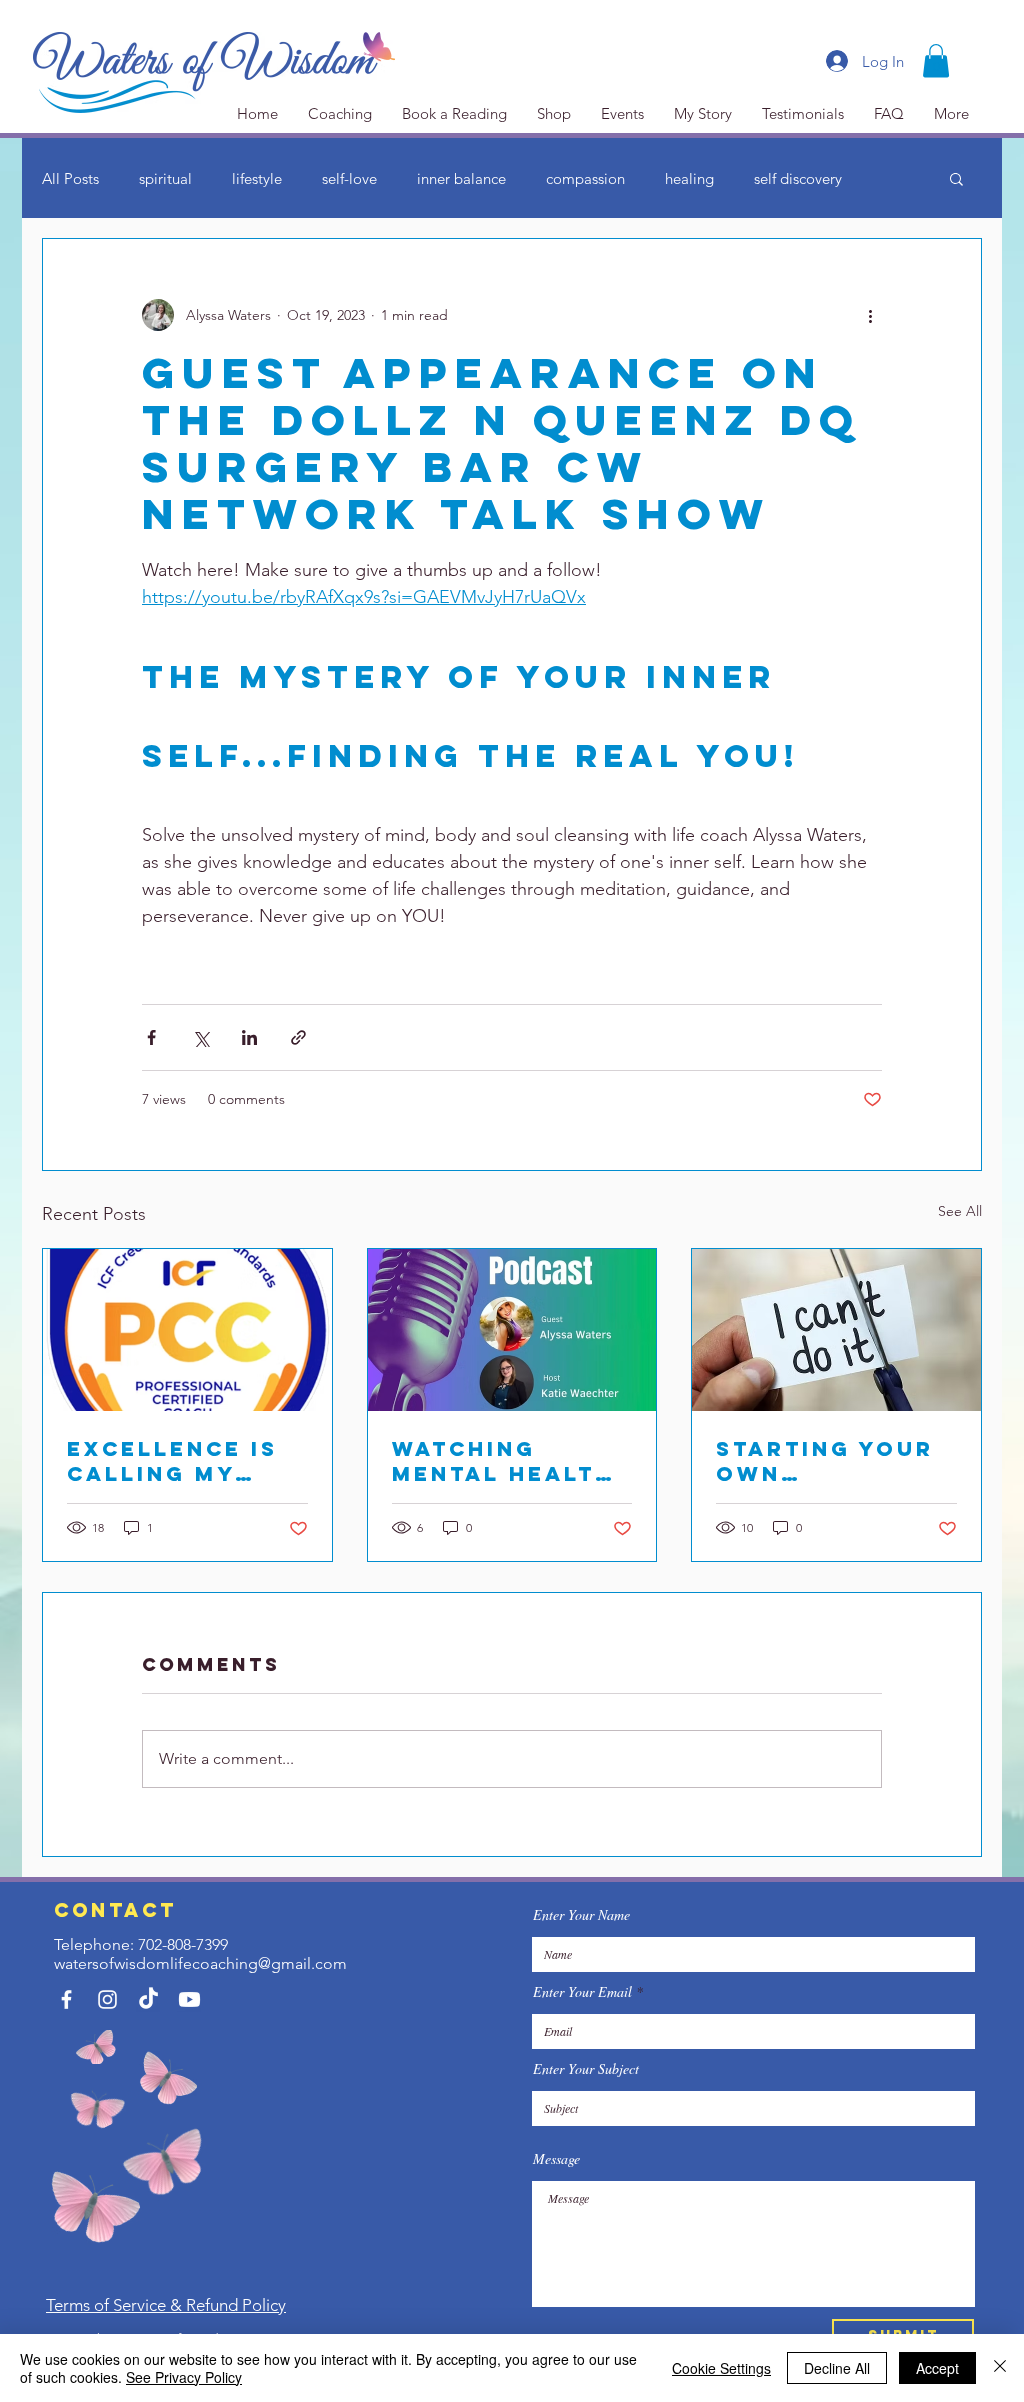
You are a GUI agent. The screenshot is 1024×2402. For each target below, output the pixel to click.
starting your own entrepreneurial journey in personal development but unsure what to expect (835, 1461)
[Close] (1000, 2368)
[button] (936, 60)
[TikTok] (148, 1999)
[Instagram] (107, 1999)
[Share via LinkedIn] (249, 1037)
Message (556, 2159)
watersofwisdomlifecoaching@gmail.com (200, 1963)
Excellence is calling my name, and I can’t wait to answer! (172, 1461)
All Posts (70, 178)
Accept (937, 2368)
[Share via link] (298, 1037)
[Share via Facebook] (151, 1037)
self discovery (798, 178)
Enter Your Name (581, 1915)
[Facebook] (66, 1999)
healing (689, 178)
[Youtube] (189, 1999)
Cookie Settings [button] (721, 2368)
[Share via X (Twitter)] (200, 1037)
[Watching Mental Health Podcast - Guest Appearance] (512, 1330)
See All (960, 1211)
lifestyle (257, 178)
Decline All (837, 2368)
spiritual (165, 178)
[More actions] (870, 315)
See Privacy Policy (184, 2377)
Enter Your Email (582, 1992)
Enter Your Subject (586, 2069)
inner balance (461, 178)
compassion (585, 178)
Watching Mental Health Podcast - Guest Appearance (503, 1461)
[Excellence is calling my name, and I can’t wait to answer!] (187, 1330)
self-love (349, 178)
